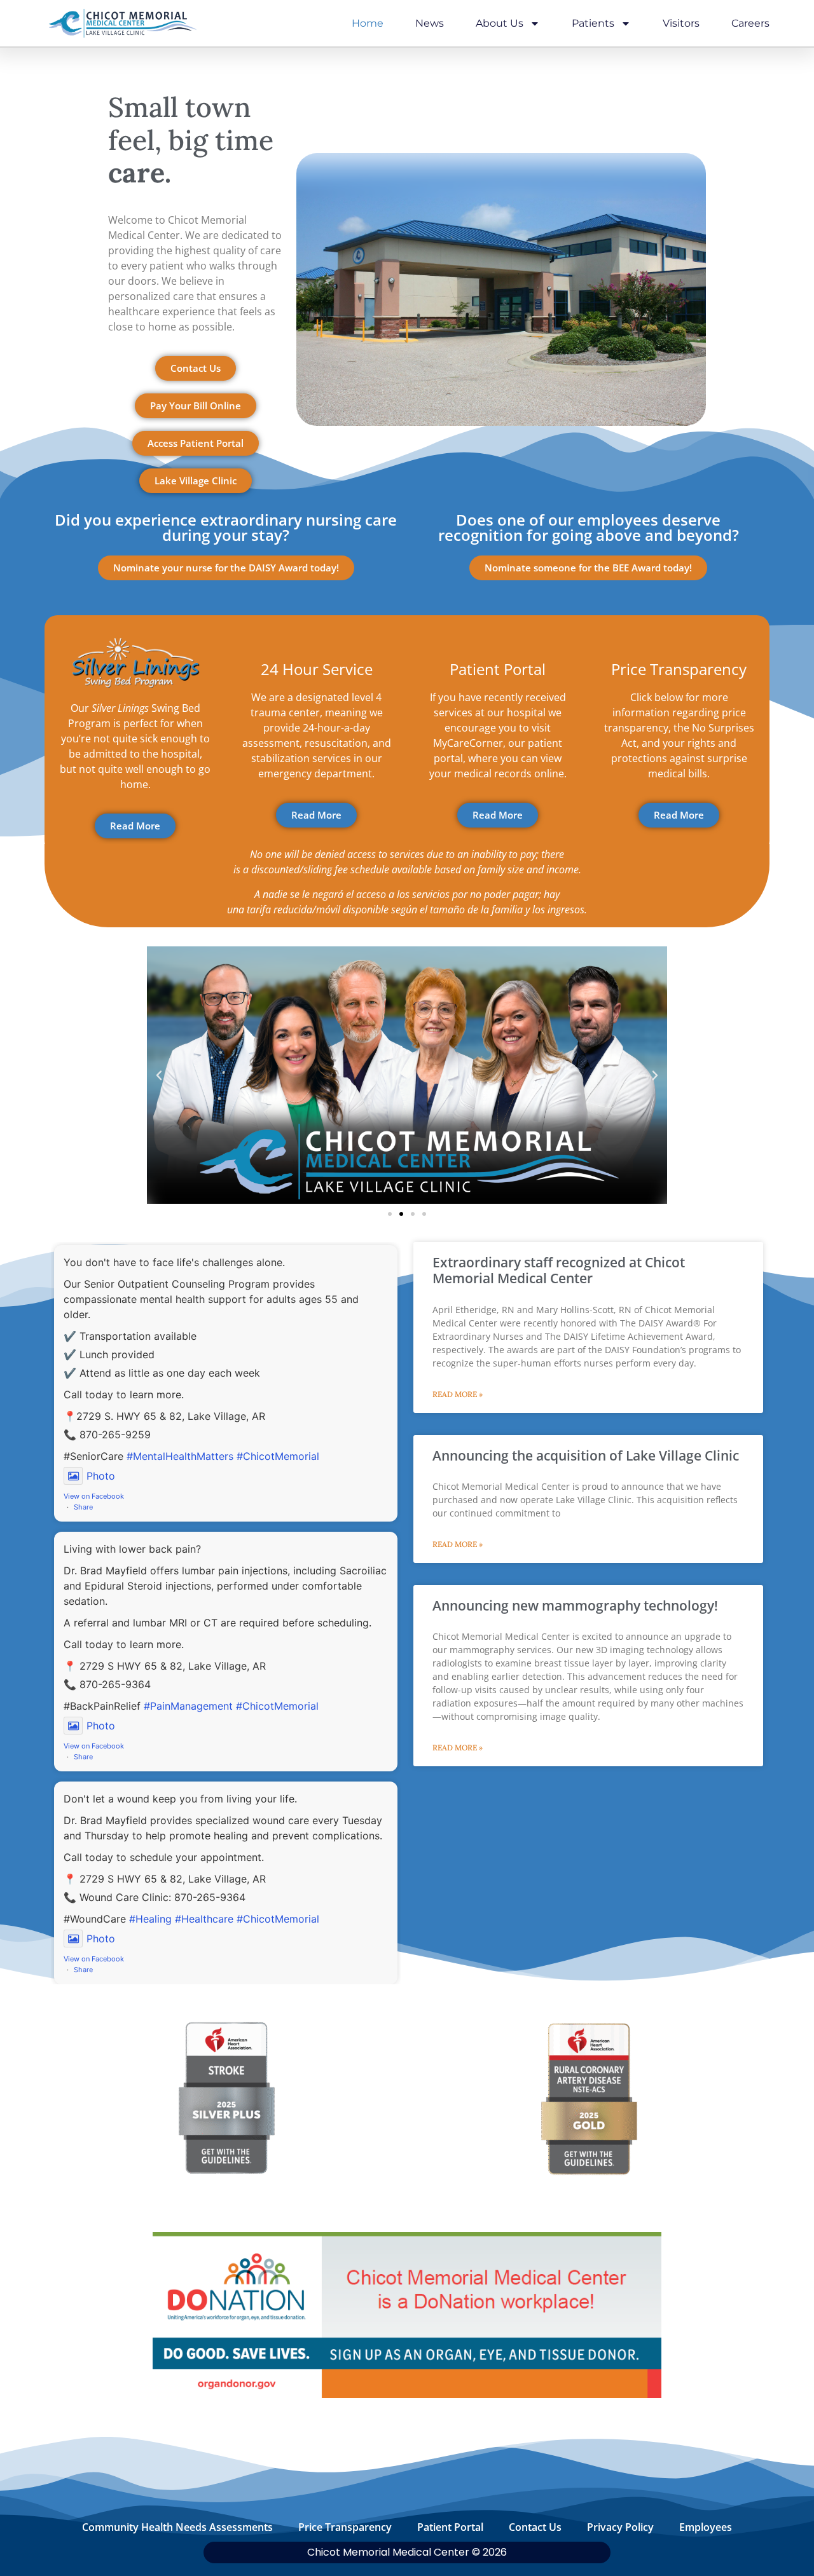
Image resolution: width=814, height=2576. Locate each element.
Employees (706, 2527)
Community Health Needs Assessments (177, 2527)
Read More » (458, 1394)
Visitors (681, 23)
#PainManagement (188, 1706)
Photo (101, 1476)
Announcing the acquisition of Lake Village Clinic (586, 1455)
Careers (750, 23)
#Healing (150, 1919)
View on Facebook (94, 1496)
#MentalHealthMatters (180, 1456)
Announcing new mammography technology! (575, 1605)
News (430, 23)
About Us (500, 23)
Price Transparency (345, 2527)
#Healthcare (204, 1919)
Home (368, 23)
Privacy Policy (620, 2527)
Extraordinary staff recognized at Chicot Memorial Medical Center (559, 1270)
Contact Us (535, 2527)
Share (83, 1507)
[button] (159, 1075)
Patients (593, 23)
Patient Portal (450, 2527)
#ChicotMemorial (278, 1456)
